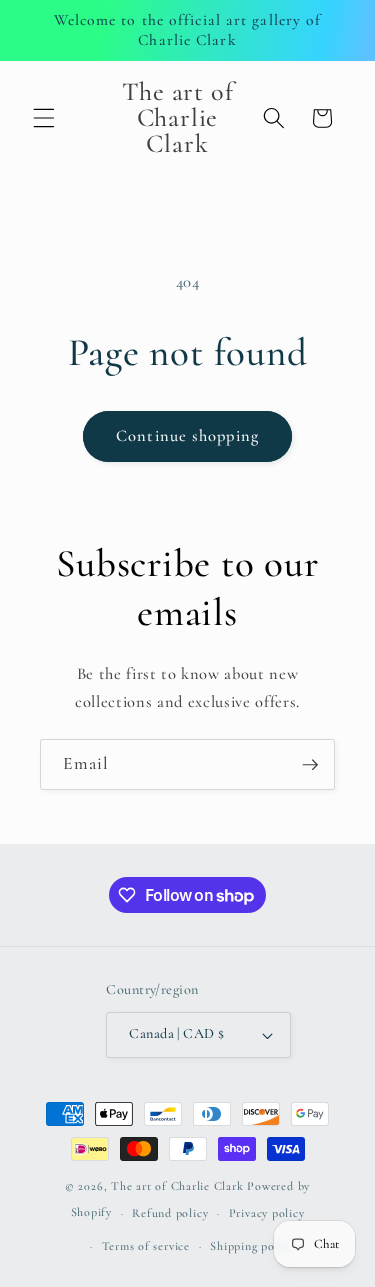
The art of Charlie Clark (177, 1186)
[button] (44, 118)
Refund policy (170, 1213)
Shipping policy (252, 1246)
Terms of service (146, 1246)
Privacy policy (267, 1213)
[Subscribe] (310, 765)
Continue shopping (187, 436)
